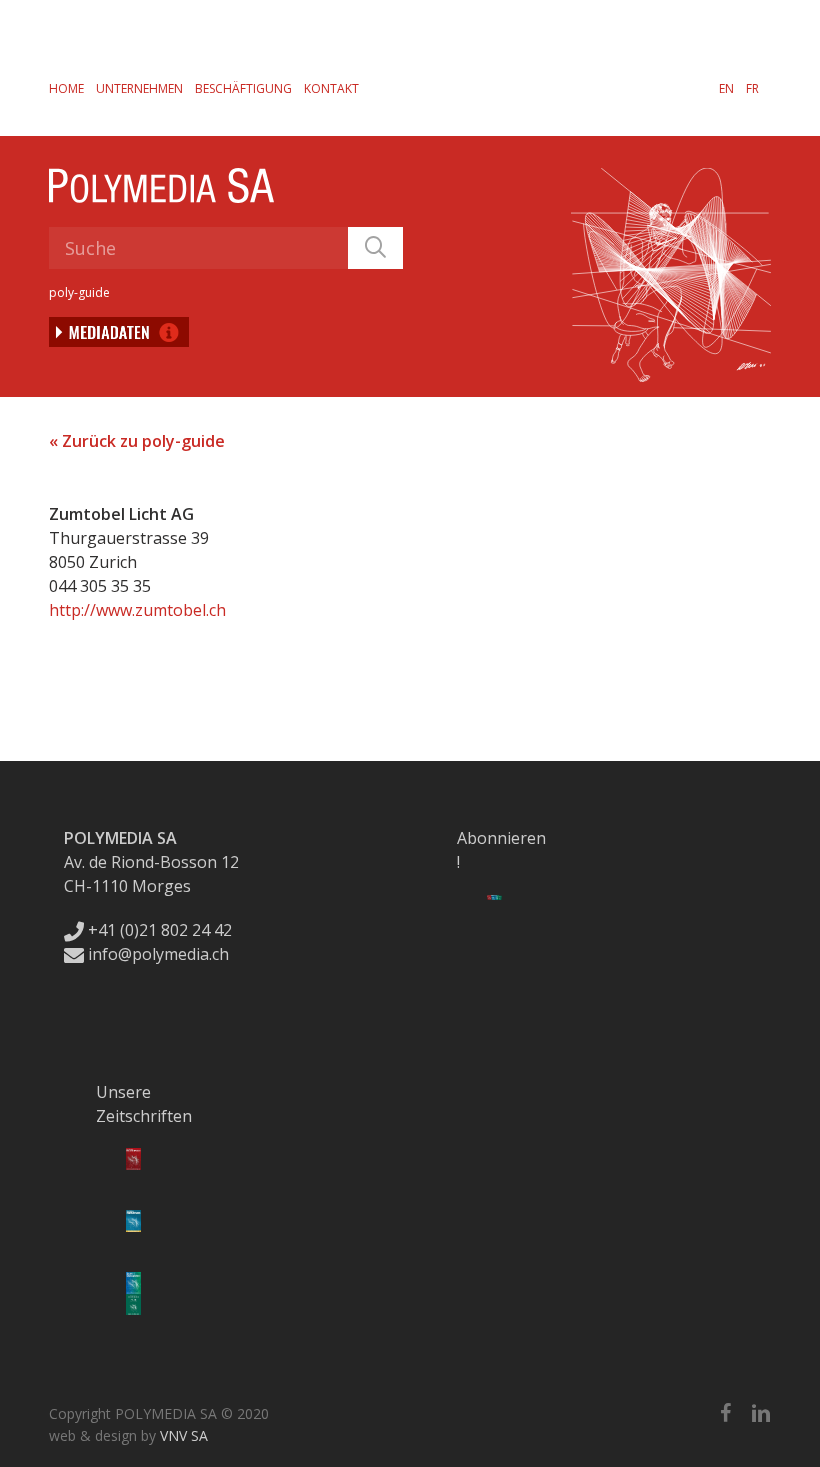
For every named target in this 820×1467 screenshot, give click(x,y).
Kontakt (331, 88)
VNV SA (184, 1435)
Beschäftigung (243, 88)
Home (66, 88)
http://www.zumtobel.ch (137, 610)
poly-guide (79, 292)
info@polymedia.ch (158, 954)
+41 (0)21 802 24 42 (158, 930)
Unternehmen (139, 88)
